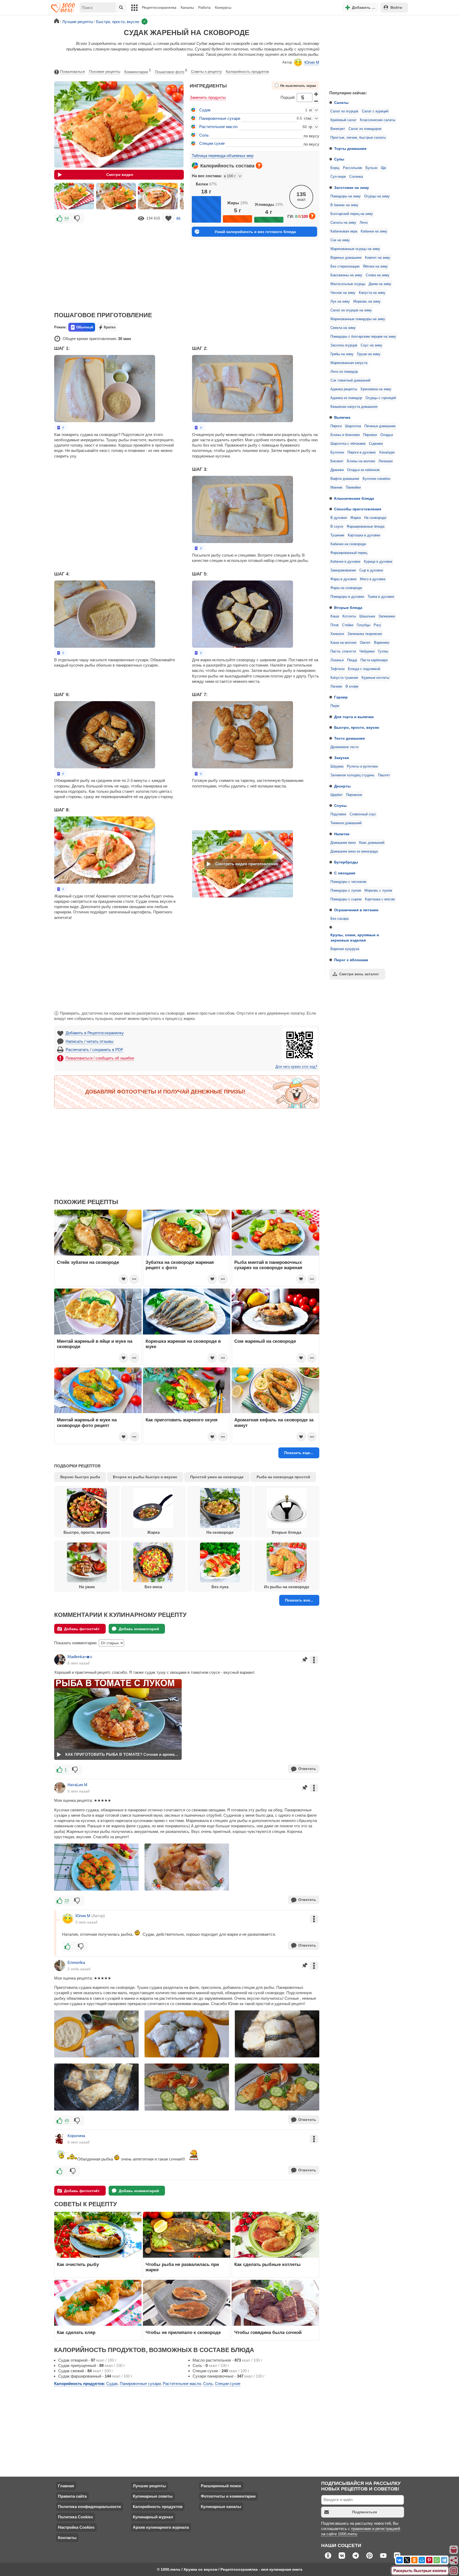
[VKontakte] (399, 2560)
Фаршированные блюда (365, 527)
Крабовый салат (343, 120)
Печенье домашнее (380, 426)
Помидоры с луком (346, 891)
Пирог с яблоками (351, 960)
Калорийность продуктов (247, 71)
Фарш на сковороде (346, 588)
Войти (396, 7)
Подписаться (365, 2512)
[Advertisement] (365, 52)
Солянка (356, 177)
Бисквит (337, 461)
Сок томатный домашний (350, 380)
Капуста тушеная (344, 678)
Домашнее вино (343, 843)
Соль (204, 135)
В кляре (352, 687)
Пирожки (370, 435)
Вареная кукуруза (345, 949)
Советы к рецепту (206, 71)
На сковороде (375, 518)
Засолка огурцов (344, 345)
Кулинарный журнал (153, 2517)
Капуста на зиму (372, 293)
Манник (336, 488)
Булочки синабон (376, 479)
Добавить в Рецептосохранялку (95, 1033)
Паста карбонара (374, 660)
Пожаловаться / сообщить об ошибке (100, 1058)
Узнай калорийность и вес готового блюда (255, 232)
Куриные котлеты (375, 678)
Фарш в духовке (343, 579)
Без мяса (153, 1587)
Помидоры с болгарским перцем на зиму (363, 337)
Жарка (356, 518)
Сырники (376, 444)
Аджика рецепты (344, 389)
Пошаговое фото (171, 71)
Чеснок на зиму (343, 293)
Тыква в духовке (381, 597)
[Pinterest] (429, 2560)
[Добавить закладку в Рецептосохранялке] (168, 218)
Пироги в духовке (362, 452)
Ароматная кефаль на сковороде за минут (274, 1422)
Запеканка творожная (365, 634)
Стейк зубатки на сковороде (88, 1262)
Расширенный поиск (221, 2486)
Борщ (335, 168)
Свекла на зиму (343, 328)
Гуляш (383, 651)
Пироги (336, 426)
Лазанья (337, 660)
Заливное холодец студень (352, 775)
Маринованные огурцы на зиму (355, 249)
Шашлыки (367, 616)
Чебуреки (367, 651)
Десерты (342, 786)
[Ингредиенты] (454, 2550)
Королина (76, 2136)
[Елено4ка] (60, 1965)
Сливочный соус (363, 814)
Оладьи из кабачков (363, 470)
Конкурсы (223, 7)
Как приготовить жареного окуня (182, 1420)
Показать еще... (299, 1453)
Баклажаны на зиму (346, 275)
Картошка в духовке (364, 535)
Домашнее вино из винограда (354, 851)
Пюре (335, 706)
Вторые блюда (348, 608)
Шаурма (337, 766)
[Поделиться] (454, 2560)
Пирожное (354, 795)
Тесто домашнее (350, 738)
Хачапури (387, 452)
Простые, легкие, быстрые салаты (358, 138)
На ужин (87, 1587)
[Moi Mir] (422, 2560)
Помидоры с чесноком (348, 882)
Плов (335, 625)
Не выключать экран (298, 86)
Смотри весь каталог (359, 974)
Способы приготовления (358, 509)
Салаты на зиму (343, 223)
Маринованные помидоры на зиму (358, 319)
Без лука (220, 1587)
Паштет (384, 775)
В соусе (337, 527)
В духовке (339, 518)
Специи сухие (212, 143)
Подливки (338, 814)
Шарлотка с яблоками (348, 444)
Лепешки (386, 461)
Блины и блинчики (345, 435)
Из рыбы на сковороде (287, 1587)
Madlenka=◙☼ (80, 1657)
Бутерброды (346, 862)
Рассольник (352, 168)
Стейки (348, 625)
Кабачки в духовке (345, 562)
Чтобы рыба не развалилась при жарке (182, 2267)
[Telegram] (444, 2560)
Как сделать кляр (76, 2332)
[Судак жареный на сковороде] (74, 196)
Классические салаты (378, 120)
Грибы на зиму (342, 354)
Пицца (352, 660)
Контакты (67, 2538)
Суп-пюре (338, 177)
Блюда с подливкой (364, 669)
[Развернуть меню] (454, 2571)
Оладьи (387, 435)
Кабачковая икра (344, 231)
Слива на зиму (378, 275)
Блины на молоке (361, 461)
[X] (407, 2560)
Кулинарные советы (153, 2496)
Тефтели (337, 669)
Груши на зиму (369, 354)
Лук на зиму (340, 302)
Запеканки (387, 616)
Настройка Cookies (76, 2527)
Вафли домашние (345, 479)
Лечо (364, 223)
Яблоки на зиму (375, 266)
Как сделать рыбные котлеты (267, 2264)
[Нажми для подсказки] (259, 166)
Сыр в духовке (371, 570)
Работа (204, 7)
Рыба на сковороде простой (283, 1477)
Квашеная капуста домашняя (354, 407)
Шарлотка (353, 426)
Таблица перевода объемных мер (223, 156)
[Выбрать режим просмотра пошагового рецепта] (61, 428)
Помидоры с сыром (346, 899)
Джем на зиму (380, 284)
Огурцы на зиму (377, 196)
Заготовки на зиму (352, 188)
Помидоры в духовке (347, 597)
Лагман (336, 687)
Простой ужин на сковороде (217, 1477)
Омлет (365, 643)
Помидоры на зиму (346, 196)
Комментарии (138, 71)
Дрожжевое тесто (345, 747)
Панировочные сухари (220, 118)
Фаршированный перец (349, 553)
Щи (383, 168)
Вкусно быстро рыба (80, 1477)
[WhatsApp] (437, 2560)
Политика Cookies (75, 2517)
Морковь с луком (378, 891)
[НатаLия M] (60, 1788)
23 (67, 1901)
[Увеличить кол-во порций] (316, 94)
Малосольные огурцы (348, 284)
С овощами (345, 873)
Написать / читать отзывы (90, 1041)
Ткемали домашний (346, 823)
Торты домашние (350, 149)
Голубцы (364, 625)
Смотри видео (120, 175)
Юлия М (312, 62)
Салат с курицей (375, 111)
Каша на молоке (343, 643)
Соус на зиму (371, 345)
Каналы (187, 7)
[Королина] (60, 2139)
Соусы (340, 806)
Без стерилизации (345, 266)
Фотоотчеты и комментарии (228, 2496)
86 (178, 218)
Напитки (342, 834)
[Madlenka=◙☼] (60, 1660)
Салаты (341, 103)
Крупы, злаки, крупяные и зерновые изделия (355, 938)
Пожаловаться (73, 71)
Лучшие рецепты (149, 2486)
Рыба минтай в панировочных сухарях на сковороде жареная (268, 1265)
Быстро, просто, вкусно (357, 727)
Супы (339, 159)
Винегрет (338, 129)
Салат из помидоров (365, 129)
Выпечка (342, 417)
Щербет (337, 795)
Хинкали (337, 634)
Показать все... (299, 1600)
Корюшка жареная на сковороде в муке (183, 1344)
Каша (335, 616)
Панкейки (353, 488)
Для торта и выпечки (354, 717)
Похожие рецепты (105, 71)
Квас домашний (372, 843)
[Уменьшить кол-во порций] (316, 101)
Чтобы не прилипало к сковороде (183, 2332)
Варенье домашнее (346, 258)
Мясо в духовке (373, 579)
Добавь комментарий (139, 1629)
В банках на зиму (344, 205)
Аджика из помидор (346, 398)
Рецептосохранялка (159, 7)
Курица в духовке (378, 562)
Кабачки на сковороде (348, 544)
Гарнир (341, 697)
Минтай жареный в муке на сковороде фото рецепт (87, 1422)
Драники (337, 470)
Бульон (371, 168)
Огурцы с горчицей (381, 398)
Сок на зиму (340, 240)
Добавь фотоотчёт (82, 1629)
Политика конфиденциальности (89, 2507)
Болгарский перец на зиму (352, 214)
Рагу (377, 625)
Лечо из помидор (344, 372)
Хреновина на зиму (376, 389)
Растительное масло (218, 127)
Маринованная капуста (349, 363)
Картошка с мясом (380, 899)
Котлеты (349, 616)
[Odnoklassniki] (414, 2560)
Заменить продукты (208, 97)
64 (67, 218)
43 (67, 2120)
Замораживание (343, 570)
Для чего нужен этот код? (296, 1067)
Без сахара (339, 919)
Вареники (382, 643)
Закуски (342, 758)
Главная (66, 2486)
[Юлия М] (68, 1919)
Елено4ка (76, 1962)
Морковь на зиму (367, 302)
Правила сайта (72, 2496)
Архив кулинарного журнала (161, 2527)
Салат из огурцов (344, 111)
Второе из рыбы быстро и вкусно (145, 1477)
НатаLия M (77, 1785)
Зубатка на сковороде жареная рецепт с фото (180, 1265)
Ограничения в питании (356, 910)
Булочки (337, 452)
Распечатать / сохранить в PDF (94, 1050)
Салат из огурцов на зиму (351, 310)
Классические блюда (354, 498)
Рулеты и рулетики (362, 766)
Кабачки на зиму (374, 231)
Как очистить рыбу (78, 2264)
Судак (205, 110)
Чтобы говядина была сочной (268, 2332)
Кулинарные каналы (221, 2507)
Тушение (337, 535)
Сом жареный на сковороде (265, 1341)
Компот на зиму (378, 258)
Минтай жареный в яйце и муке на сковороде (95, 1344)
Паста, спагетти (343, 651)
